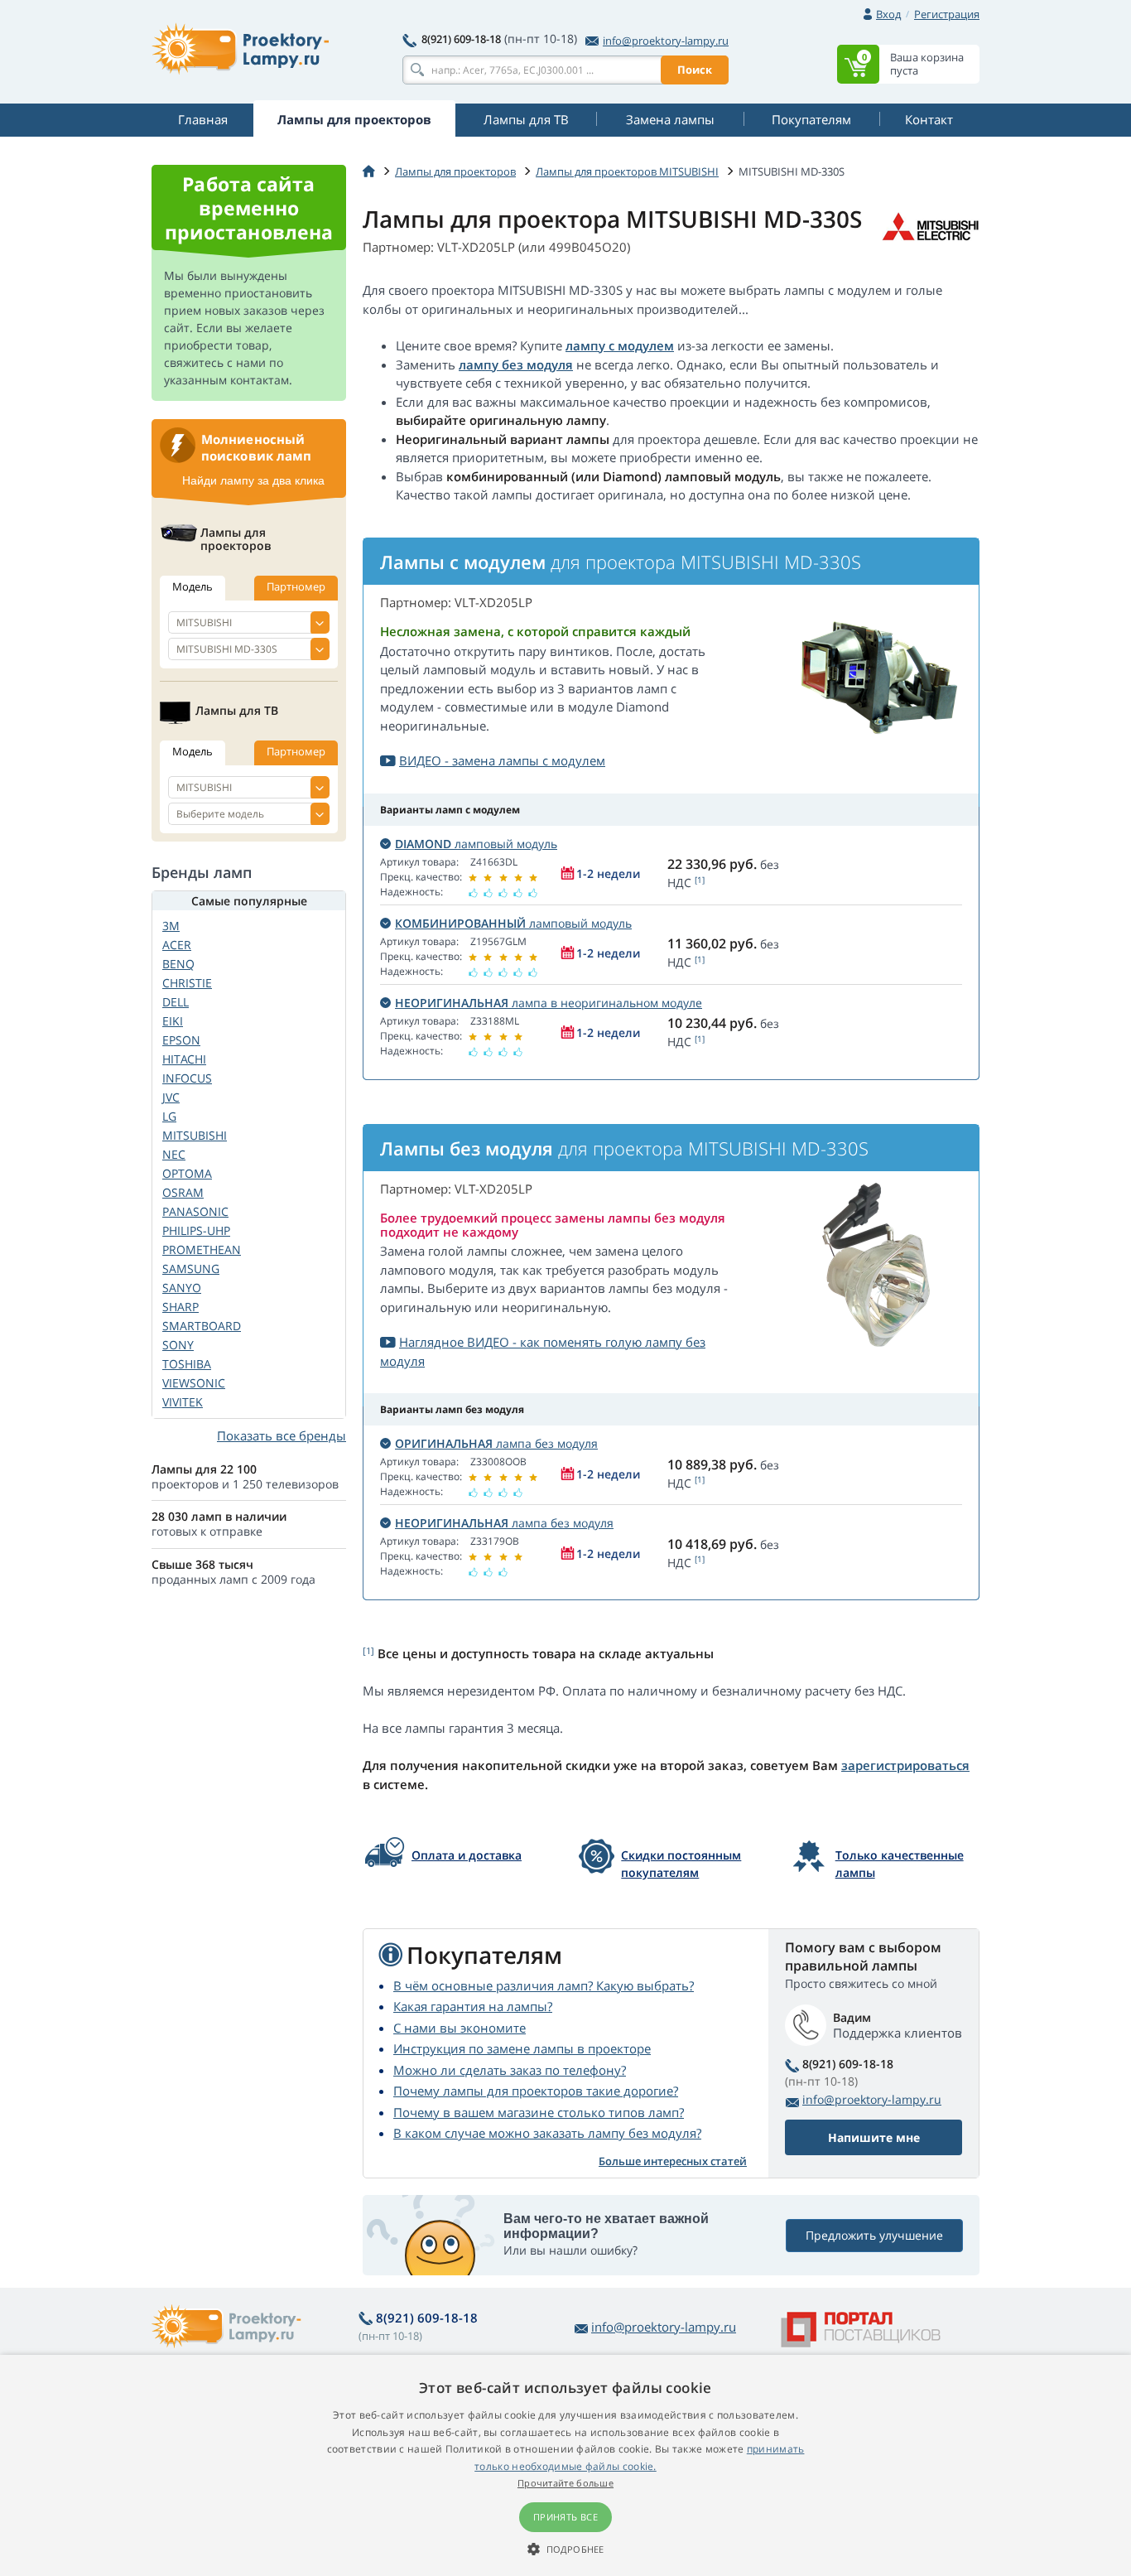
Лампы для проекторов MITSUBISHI (627, 171)
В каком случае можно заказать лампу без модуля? (547, 2133)
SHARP (180, 1307)
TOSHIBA (187, 1364)
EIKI (173, 1021)
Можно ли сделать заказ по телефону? (510, 2070)
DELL (176, 1002)
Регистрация (947, 14)
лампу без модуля (516, 364)
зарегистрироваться (905, 1765)
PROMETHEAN (202, 1249)
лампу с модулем (620, 345)
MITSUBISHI (195, 1135)
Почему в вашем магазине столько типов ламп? (539, 2112)
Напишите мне (874, 2137)
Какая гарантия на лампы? (473, 2006)
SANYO (182, 1288)
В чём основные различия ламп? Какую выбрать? (544, 1985)
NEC (174, 1154)
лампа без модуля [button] (496, 1443)
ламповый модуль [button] (476, 844)
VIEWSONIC (194, 1383)
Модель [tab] (193, 586)
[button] (565, 2549)
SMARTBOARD (202, 1326)
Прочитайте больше (565, 2483)
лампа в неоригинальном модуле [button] (549, 1003)
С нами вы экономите (460, 2028)
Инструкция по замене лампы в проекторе (522, 2048)
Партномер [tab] (296, 586)
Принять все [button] (565, 2517)
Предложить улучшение (874, 2235)
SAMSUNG (191, 1269)
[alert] (565, 2465)
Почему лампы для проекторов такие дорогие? (536, 2091)
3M (171, 926)
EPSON (181, 1040)
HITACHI (184, 1059)
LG (169, 1116)
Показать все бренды (282, 1435)
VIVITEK (183, 1402)
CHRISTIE (187, 983)
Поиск (695, 70)
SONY (178, 1345)
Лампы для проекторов (455, 171)
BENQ (178, 964)
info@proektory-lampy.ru (666, 41)
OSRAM (183, 1192)
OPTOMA (187, 1173)
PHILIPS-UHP (196, 1230)
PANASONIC (195, 1211)
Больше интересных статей (673, 2161)
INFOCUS (187, 1078)
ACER (177, 945)
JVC (171, 1097)
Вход (888, 14)
